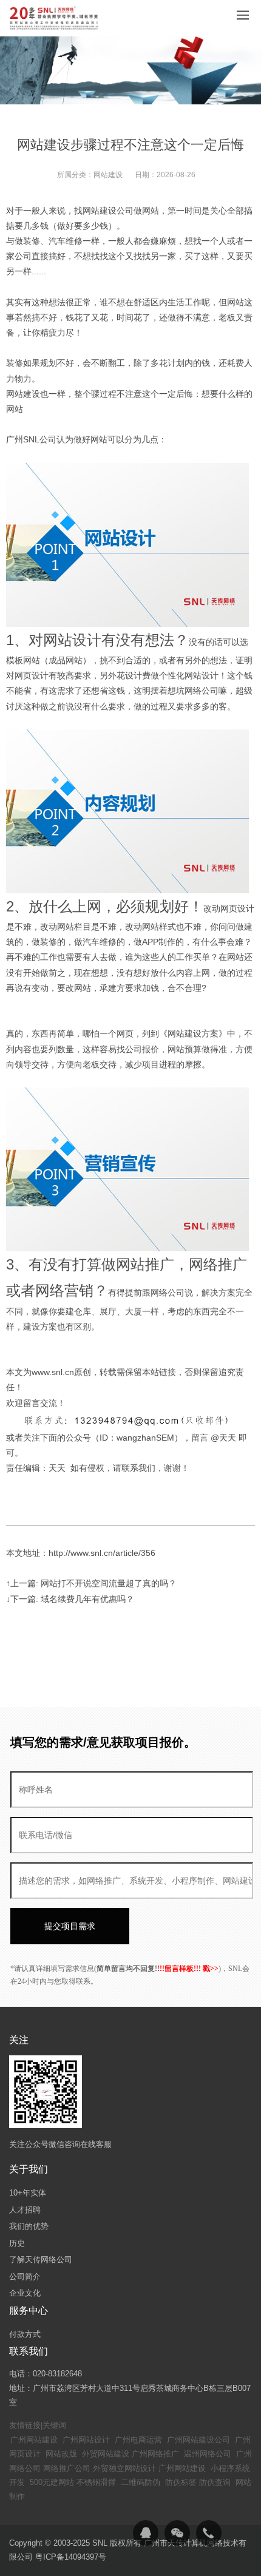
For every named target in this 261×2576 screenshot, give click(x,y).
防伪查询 (215, 2482)
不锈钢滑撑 (96, 2482)
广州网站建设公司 (198, 2440)
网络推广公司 (67, 2468)
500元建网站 (52, 2482)
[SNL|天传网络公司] (55, 18)
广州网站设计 (86, 2440)
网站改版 (61, 2454)
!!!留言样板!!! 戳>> (188, 1969)
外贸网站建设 (106, 2454)
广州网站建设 (34, 2440)
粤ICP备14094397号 (71, 2557)
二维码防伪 (141, 2482)
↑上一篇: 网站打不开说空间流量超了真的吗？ (91, 1583)
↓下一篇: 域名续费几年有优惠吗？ (70, 1599)
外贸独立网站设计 (124, 2468)
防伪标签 (181, 2482)
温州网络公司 (208, 2454)
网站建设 (108, 175)
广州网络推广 (155, 2454)
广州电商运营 (138, 2440)
